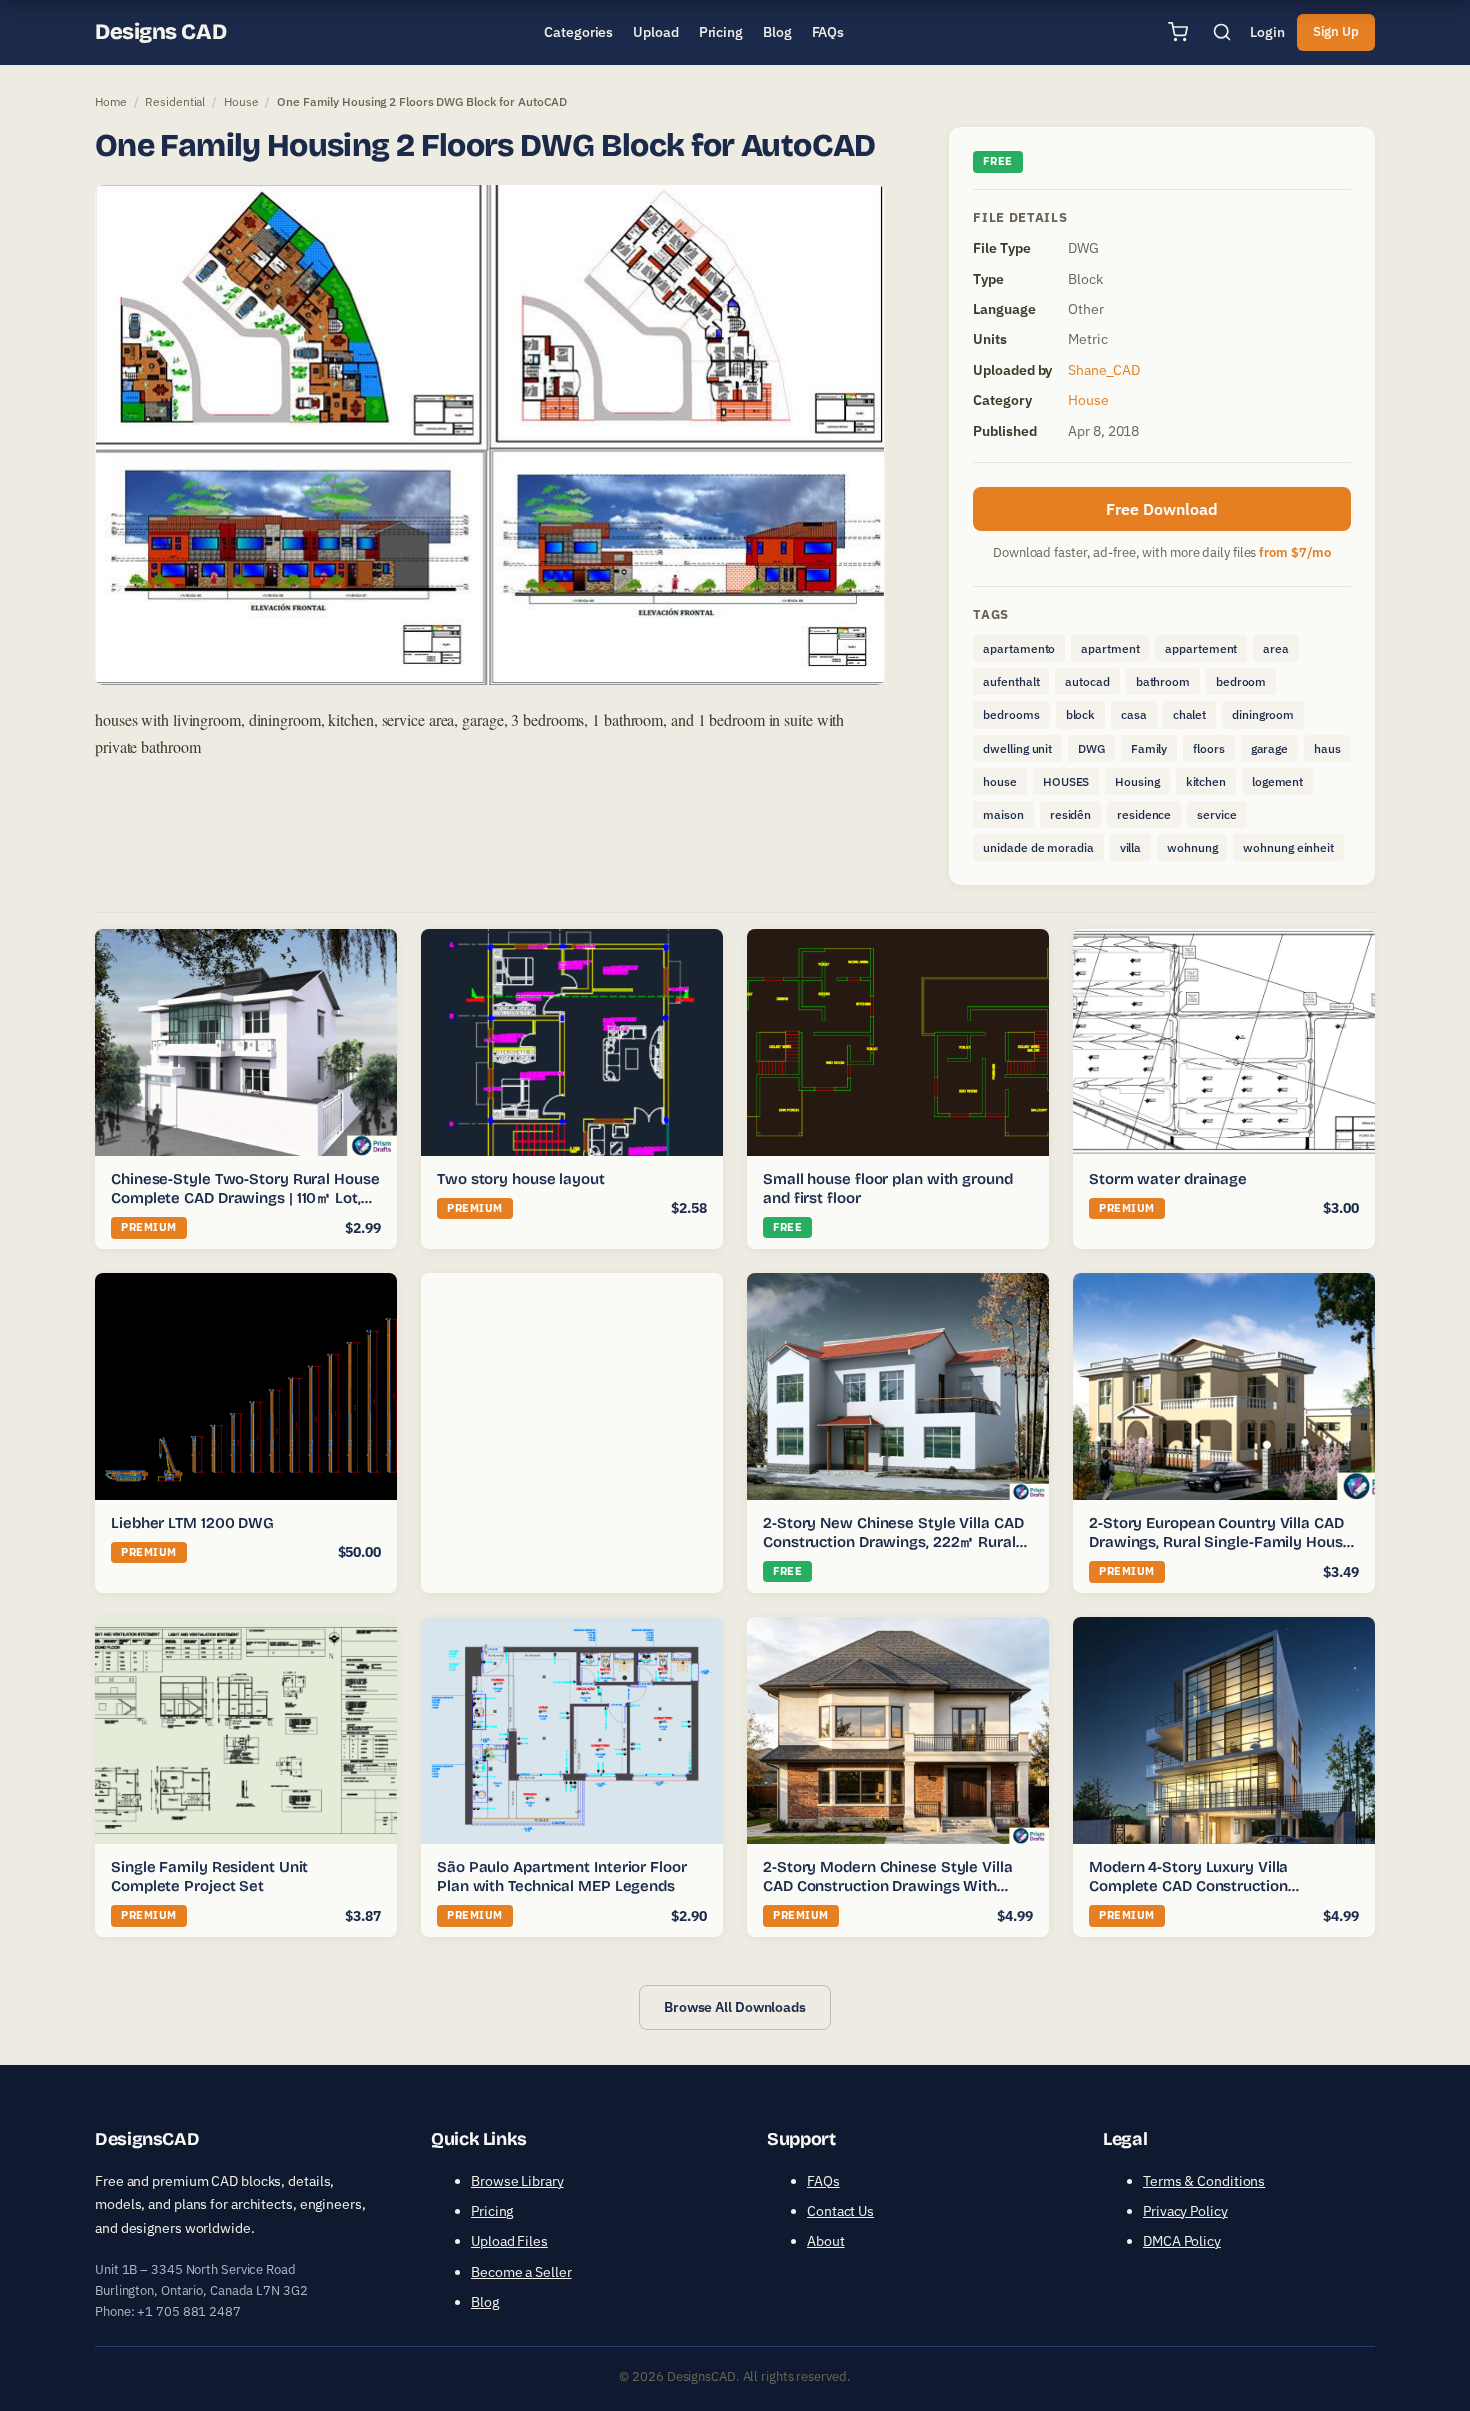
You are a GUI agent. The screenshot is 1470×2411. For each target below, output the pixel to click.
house (1000, 781)
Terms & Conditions (1204, 2181)
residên (1070, 814)
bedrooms (1011, 714)
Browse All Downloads (735, 2007)
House (241, 101)
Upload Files (509, 2241)
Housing (1137, 781)
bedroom (1241, 681)
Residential (175, 101)
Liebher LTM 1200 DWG (192, 1523)
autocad (1087, 681)
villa (1131, 847)
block (1081, 714)
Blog (485, 2302)
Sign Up (1336, 31)
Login (1267, 32)
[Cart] (1178, 32)
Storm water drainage (1168, 1179)
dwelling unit (1017, 748)
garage (1269, 748)
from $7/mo (1295, 552)
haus (1327, 748)
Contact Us (840, 2211)
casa (1134, 714)
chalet (1189, 714)
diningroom (1263, 714)
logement (1277, 781)
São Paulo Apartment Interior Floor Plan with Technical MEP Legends (562, 1877)
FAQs (823, 2181)
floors (1208, 748)
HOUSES (1066, 781)
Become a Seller (521, 2272)
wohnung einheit (1288, 847)
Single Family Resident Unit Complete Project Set (209, 1877)
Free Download (1162, 509)
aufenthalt (1011, 681)
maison (1003, 814)
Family (1149, 748)
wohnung (1192, 847)
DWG (1091, 748)
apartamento (1019, 648)
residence (1144, 814)
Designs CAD (160, 32)
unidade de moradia (1038, 847)
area (1276, 648)
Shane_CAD (1103, 370)
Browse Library (517, 2181)
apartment (1110, 648)
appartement (1201, 648)
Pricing (492, 2211)
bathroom (1163, 681)
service (1216, 814)
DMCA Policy (1182, 2241)
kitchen (1206, 781)
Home (111, 101)
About (826, 2241)
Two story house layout (521, 1179)
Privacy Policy (1185, 2211)
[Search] (1222, 32)
